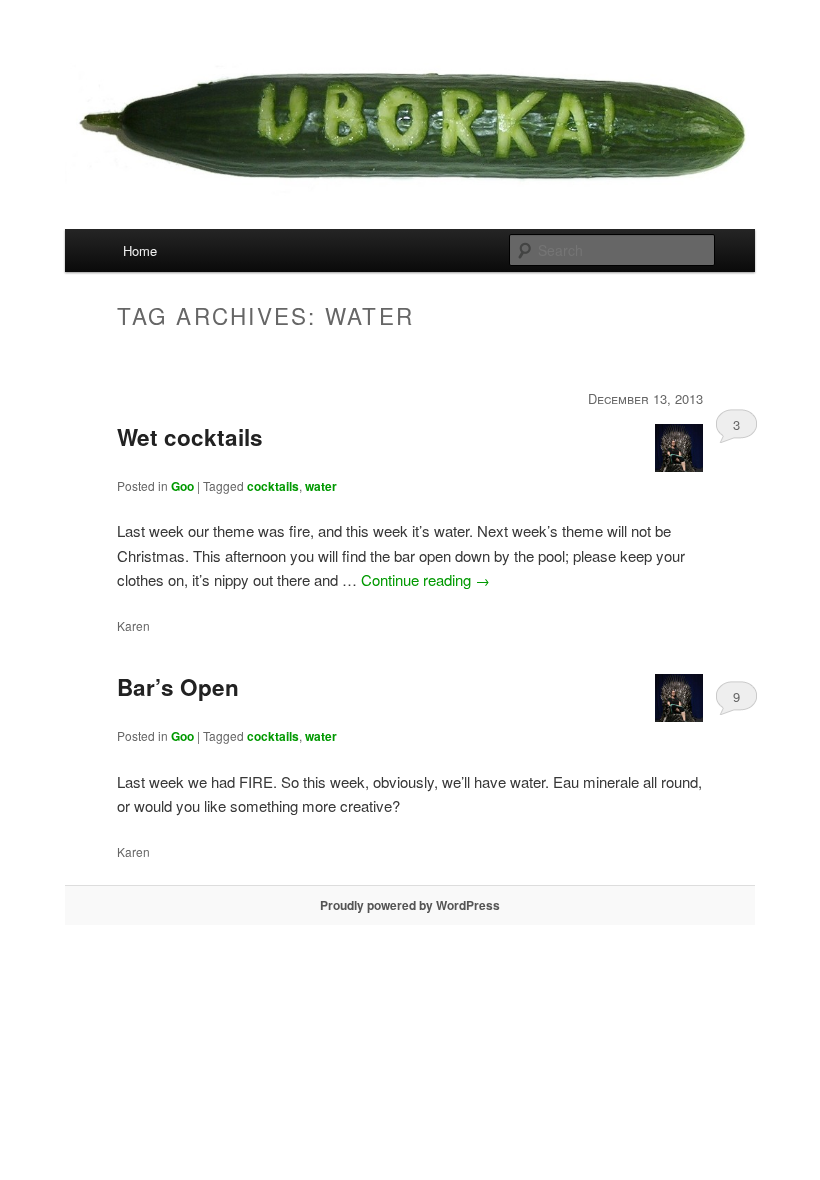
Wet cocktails (190, 437)
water (321, 486)
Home (140, 250)
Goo (182, 486)
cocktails (273, 486)
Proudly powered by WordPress (410, 905)
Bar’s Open (178, 687)
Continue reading (425, 579)
